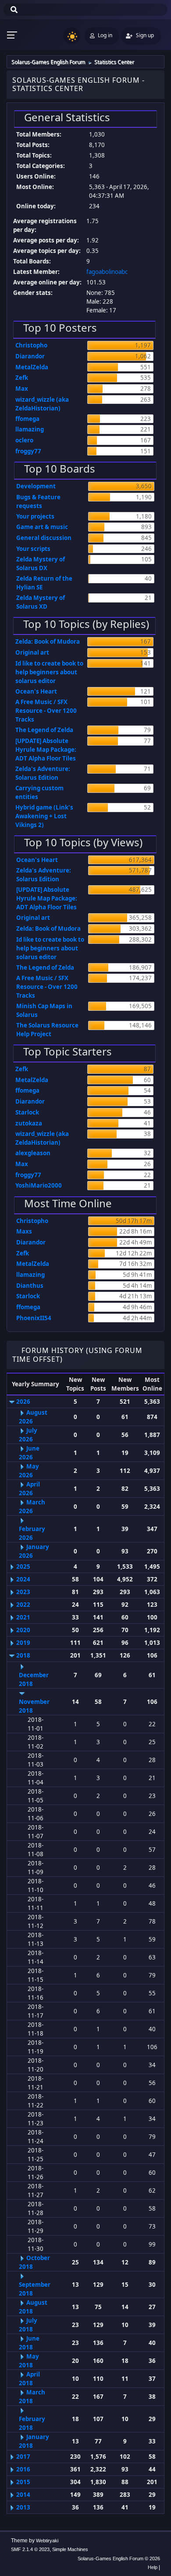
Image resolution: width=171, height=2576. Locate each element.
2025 (23, 1567)
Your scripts (33, 549)
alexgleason (33, 1153)
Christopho (31, 345)
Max (22, 389)
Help (153, 2567)
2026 (23, 1402)
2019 (23, 1643)
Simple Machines (70, 2549)
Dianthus (30, 1286)
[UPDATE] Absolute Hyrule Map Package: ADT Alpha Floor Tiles (46, 750)
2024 (23, 1579)
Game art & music (42, 527)
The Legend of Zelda (44, 730)
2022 (23, 1605)
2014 (23, 2495)
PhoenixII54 (34, 1318)
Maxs (24, 1231)
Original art (32, 652)
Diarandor (30, 356)
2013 (23, 2507)
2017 (23, 2457)
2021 (23, 1617)
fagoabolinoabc (107, 272)
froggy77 (28, 451)
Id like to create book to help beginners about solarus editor (49, 672)
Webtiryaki (47, 2541)
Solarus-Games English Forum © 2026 (119, 2558)
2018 (23, 1655)
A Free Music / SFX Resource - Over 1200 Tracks (46, 711)
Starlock (27, 1112)
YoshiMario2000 (39, 1185)
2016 (23, 2469)
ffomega (27, 419)
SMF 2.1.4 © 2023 (30, 2549)
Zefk (22, 378)
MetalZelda (32, 367)
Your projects (35, 516)
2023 (23, 1592)
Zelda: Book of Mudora (48, 641)
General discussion (44, 538)
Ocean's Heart (36, 691)
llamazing (30, 429)
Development (36, 486)
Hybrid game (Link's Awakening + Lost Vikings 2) (44, 816)
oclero (24, 440)
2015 (23, 2482)
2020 (23, 1630)
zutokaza (29, 1123)
